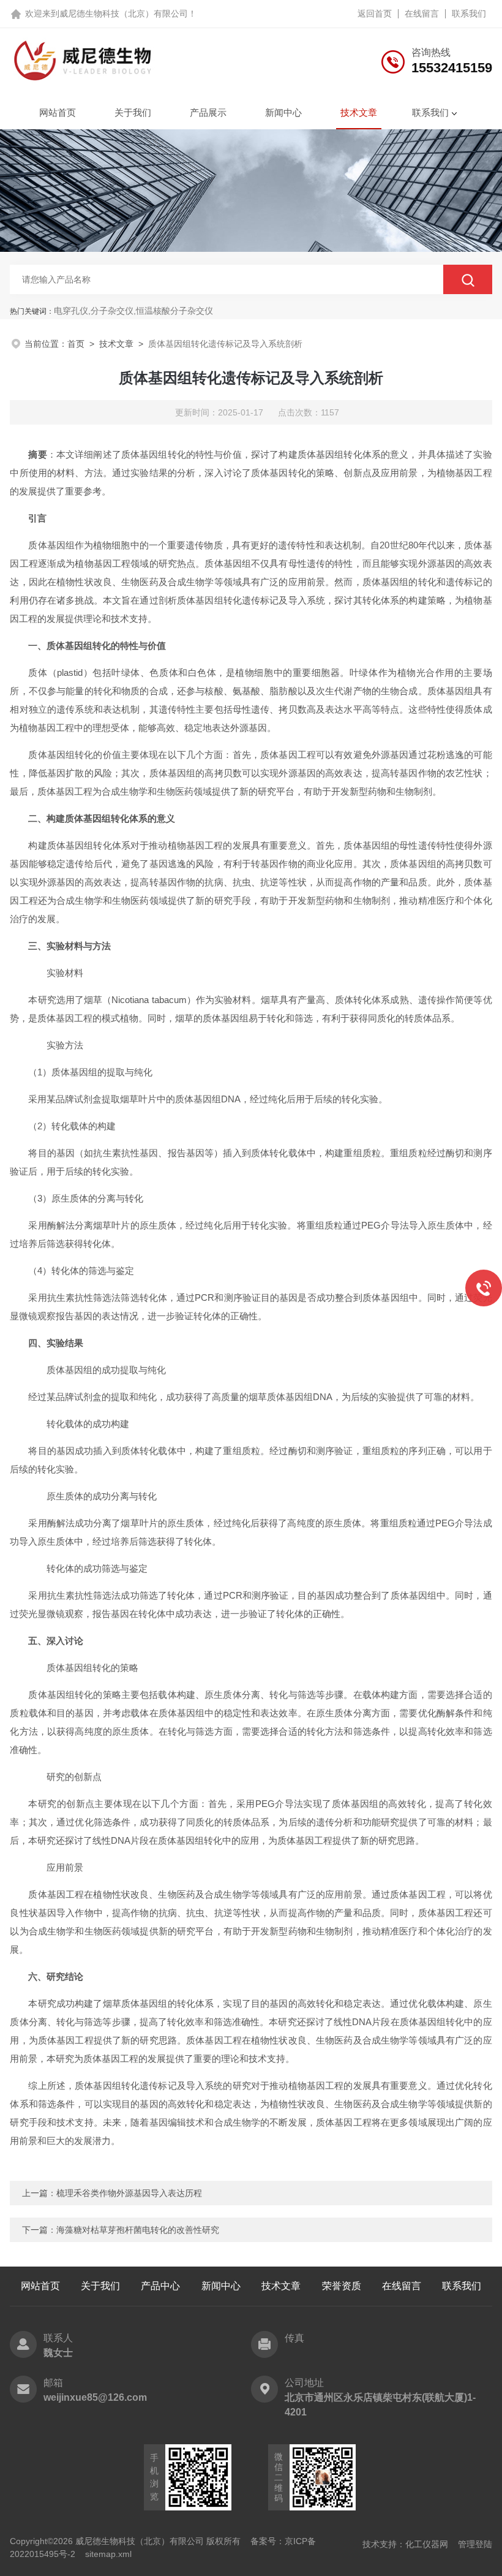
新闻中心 (283, 112)
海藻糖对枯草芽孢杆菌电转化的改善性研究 (138, 2230)
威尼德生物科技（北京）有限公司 (124, 13)
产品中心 (160, 2286)
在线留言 (422, 13)
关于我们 (133, 112)
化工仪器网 (427, 2544)
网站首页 (58, 112)
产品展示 (208, 112)
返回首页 (375, 13)
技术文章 (359, 112)
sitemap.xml (108, 2554)
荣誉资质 (342, 2286)
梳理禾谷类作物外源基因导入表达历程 (129, 2193)
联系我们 (469, 13)
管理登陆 (475, 2544)
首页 (76, 344)
